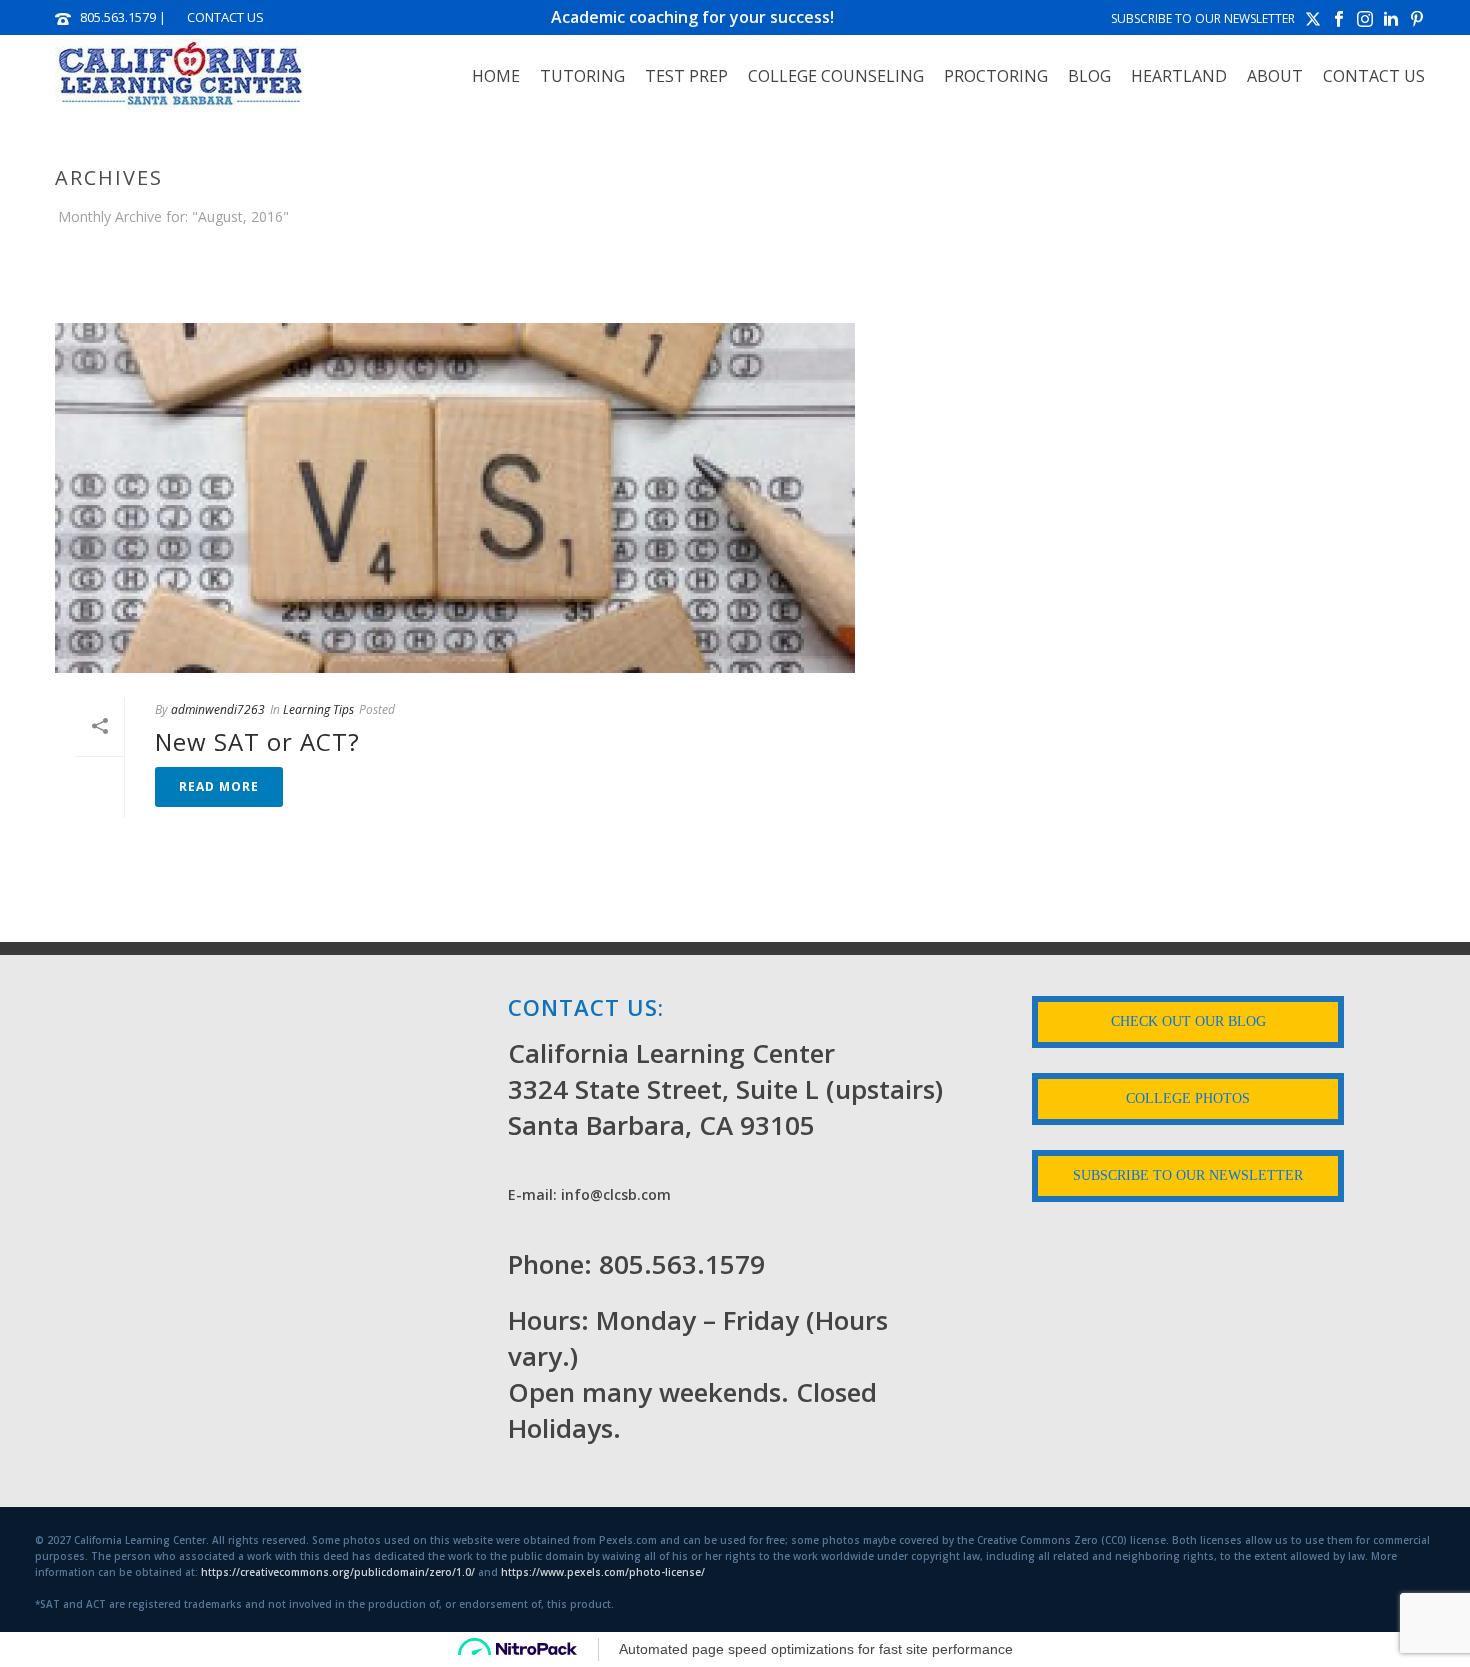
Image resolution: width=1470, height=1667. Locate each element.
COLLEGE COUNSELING (836, 76)
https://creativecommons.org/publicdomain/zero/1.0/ (338, 1572)
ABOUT (1275, 76)
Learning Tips (318, 709)
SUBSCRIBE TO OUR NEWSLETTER (1203, 18)
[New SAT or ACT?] (455, 498)
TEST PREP (686, 76)
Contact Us (1374, 76)
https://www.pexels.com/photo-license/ (603, 1572)
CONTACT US (225, 17)
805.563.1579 (118, 17)
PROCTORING (996, 76)
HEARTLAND (1179, 76)
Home (496, 76)
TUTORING (582, 76)
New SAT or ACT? (257, 741)
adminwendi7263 (218, 709)
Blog (1089, 76)
